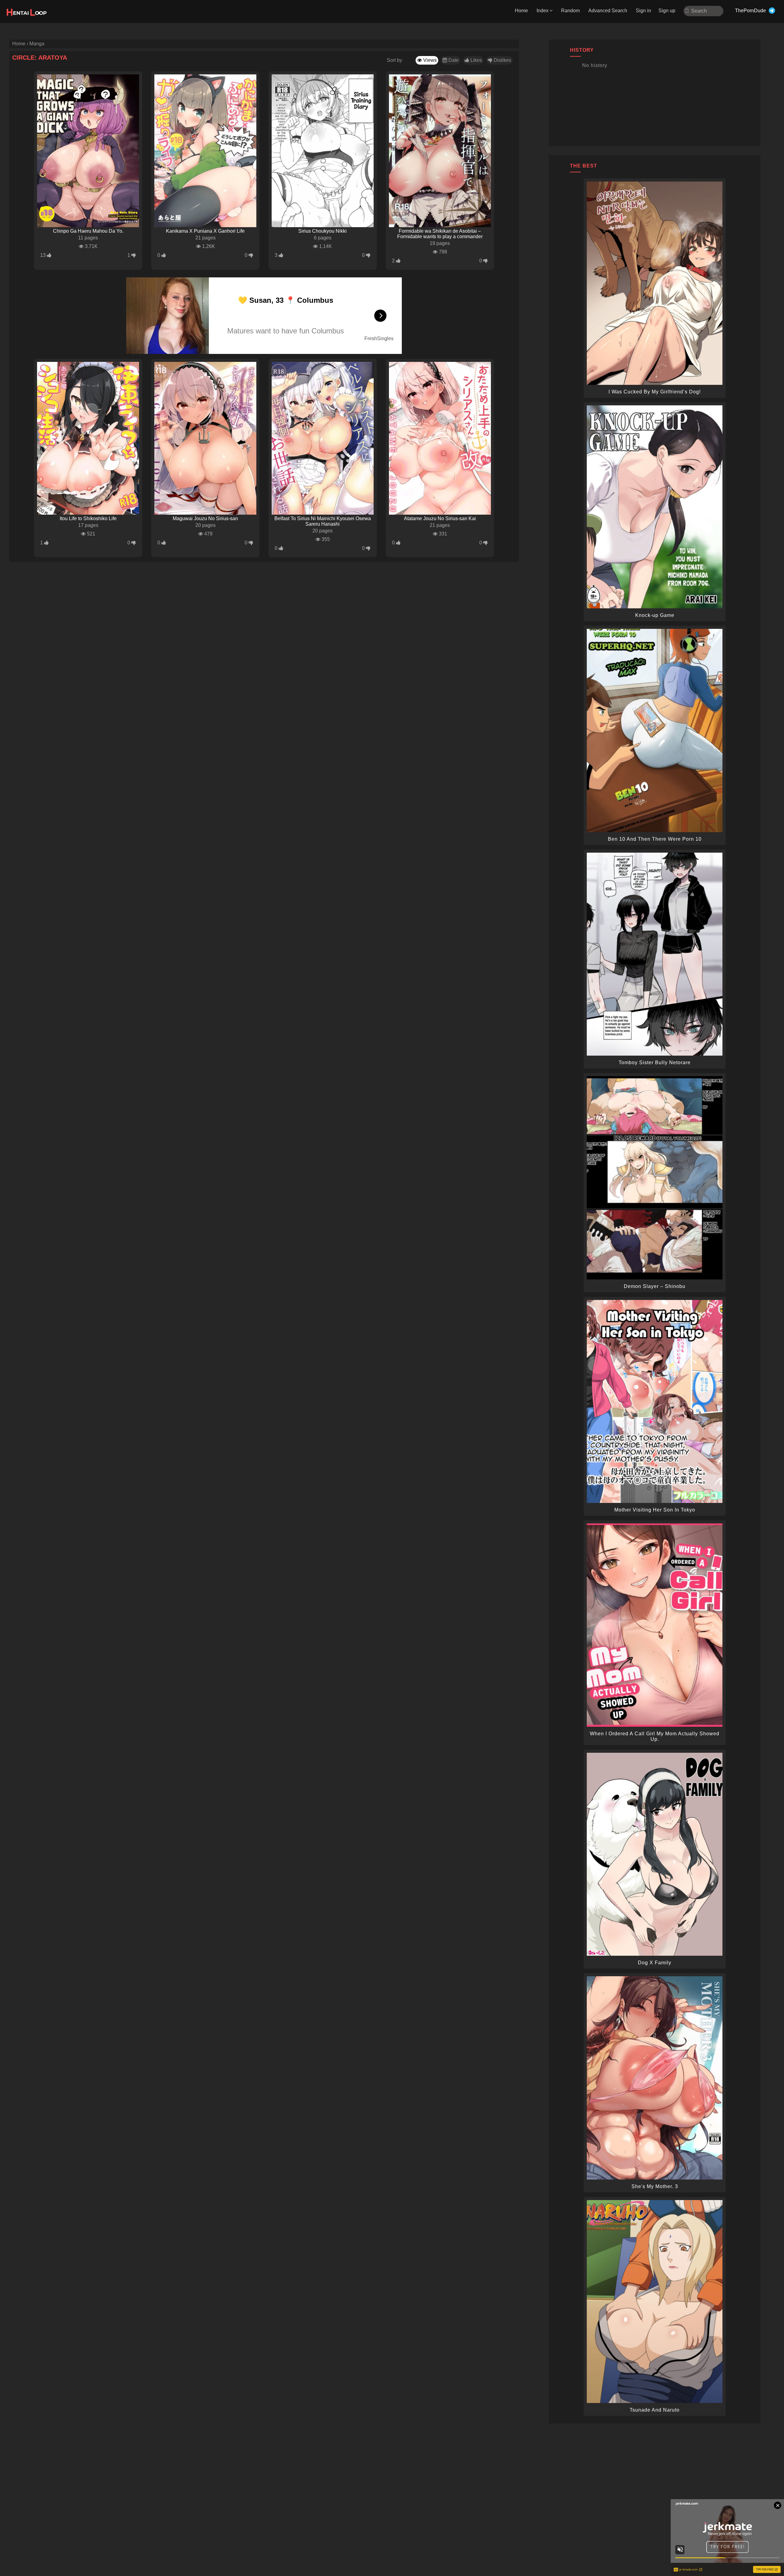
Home (521, 11)
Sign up (667, 11)
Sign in (643, 11)
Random (570, 11)
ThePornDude (750, 11)
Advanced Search (608, 11)
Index (543, 11)
